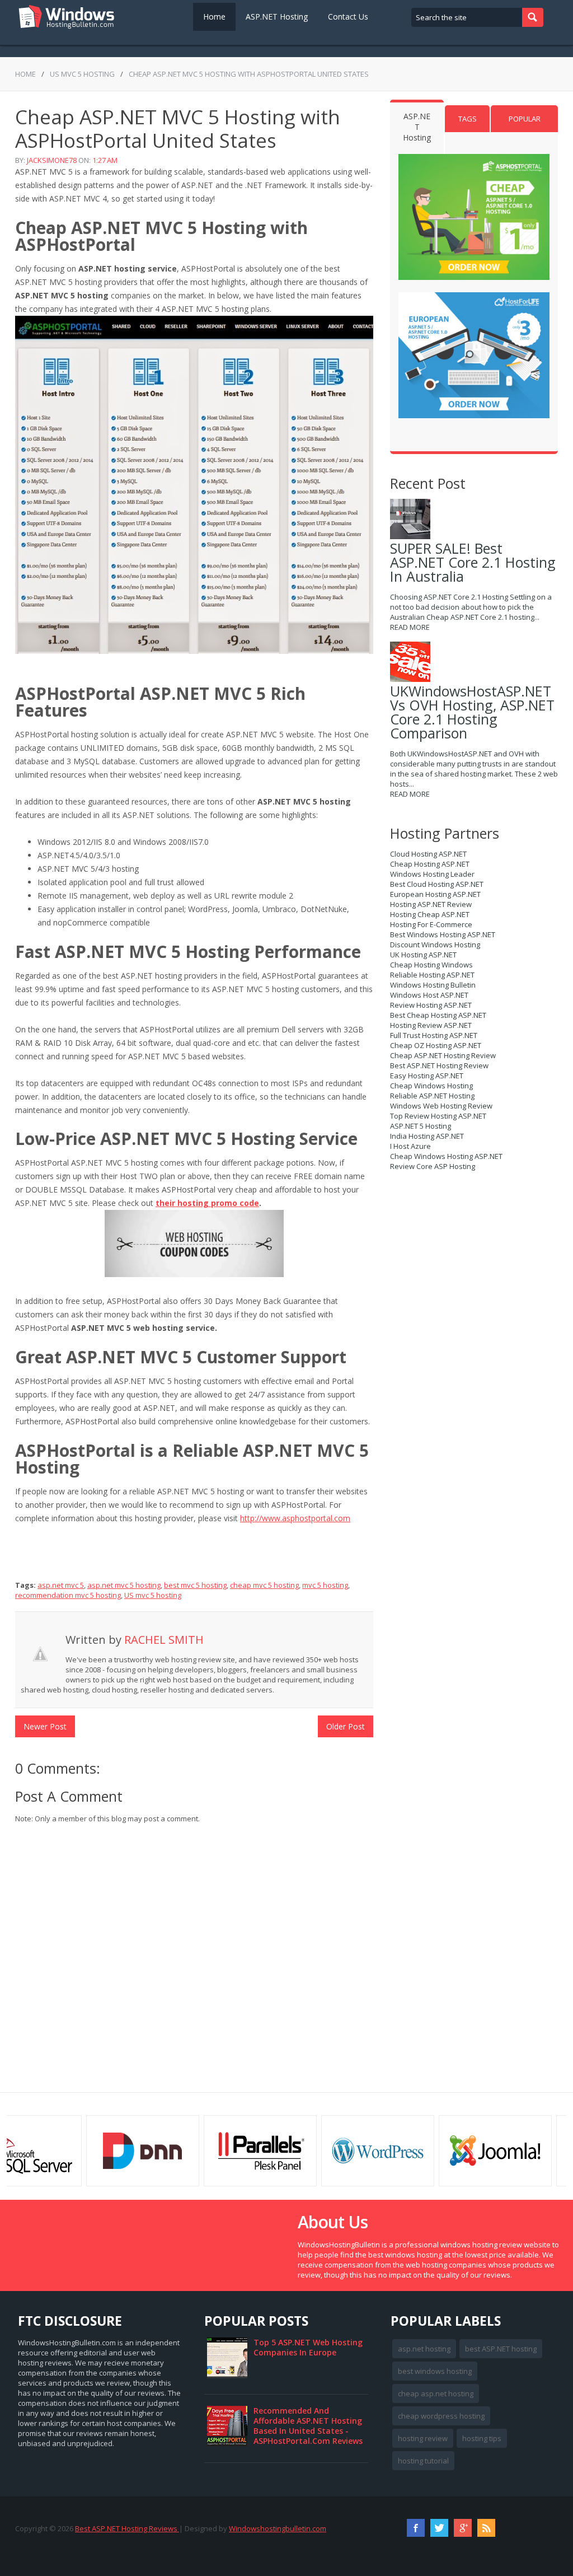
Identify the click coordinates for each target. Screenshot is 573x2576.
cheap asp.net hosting (436, 2393)
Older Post (346, 1726)
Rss (486, 2528)
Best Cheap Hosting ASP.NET (438, 1015)
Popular (525, 119)
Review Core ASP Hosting (433, 1166)
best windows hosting (435, 2371)
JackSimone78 (52, 160)
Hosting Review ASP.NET (431, 1025)
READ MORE (410, 627)
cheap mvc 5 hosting (264, 1585)
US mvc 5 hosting (82, 74)
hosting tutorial (423, 2461)
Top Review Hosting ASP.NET (438, 1116)
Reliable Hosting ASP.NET (432, 975)
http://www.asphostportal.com (295, 1518)
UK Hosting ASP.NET (423, 955)
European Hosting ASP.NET (435, 894)
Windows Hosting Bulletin (433, 985)
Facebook (416, 2528)
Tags (468, 119)
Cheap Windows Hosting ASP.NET (446, 1156)
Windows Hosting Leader (432, 874)
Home (214, 17)
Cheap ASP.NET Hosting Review (443, 1055)
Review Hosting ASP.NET (431, 1005)
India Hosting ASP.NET (427, 1136)
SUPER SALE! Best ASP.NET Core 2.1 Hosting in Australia (473, 562)
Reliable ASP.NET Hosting (432, 1096)
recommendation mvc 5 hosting (68, 1595)
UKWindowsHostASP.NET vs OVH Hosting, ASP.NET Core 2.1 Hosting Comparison (472, 712)
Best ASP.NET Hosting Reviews (127, 2528)
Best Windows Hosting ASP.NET (443, 934)
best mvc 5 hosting (195, 1585)
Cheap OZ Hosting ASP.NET (436, 1045)
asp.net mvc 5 (61, 1585)
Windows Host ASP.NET (429, 995)
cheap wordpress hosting (441, 2416)
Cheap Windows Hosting (431, 1086)
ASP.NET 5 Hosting (421, 1126)
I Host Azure (410, 1146)
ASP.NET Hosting (277, 17)
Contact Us (348, 17)
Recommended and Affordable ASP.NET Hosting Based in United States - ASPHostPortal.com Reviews (308, 2426)
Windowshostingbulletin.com (278, 2528)
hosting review (423, 2438)
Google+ (463, 2528)
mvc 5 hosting (325, 1585)
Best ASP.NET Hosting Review (439, 1065)
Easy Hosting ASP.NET (427, 1076)
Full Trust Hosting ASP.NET (434, 1035)
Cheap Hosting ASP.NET (430, 864)
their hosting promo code (207, 1203)
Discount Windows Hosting (435, 945)
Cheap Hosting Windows (431, 965)
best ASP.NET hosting (501, 2349)
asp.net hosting (424, 2349)
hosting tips (482, 2438)
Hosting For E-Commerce (431, 924)
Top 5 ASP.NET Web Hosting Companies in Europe (308, 2347)
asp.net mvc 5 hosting (124, 1585)
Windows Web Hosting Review (441, 1106)
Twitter (439, 2528)
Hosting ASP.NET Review (431, 904)
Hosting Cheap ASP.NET (430, 914)
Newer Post (45, 1726)
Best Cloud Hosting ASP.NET (437, 884)
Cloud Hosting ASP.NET (428, 854)
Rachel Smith (164, 1640)
